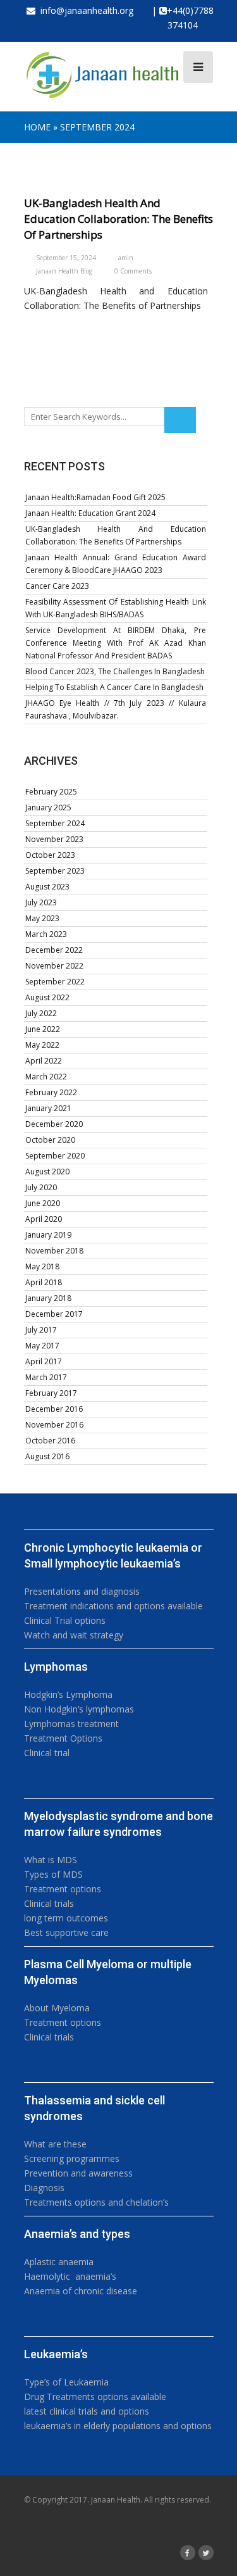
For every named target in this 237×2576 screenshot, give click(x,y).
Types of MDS (53, 1874)
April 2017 (44, 1361)
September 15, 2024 (66, 258)
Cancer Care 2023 (57, 586)
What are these (55, 2144)
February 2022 (51, 1092)
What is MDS (51, 1860)
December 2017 (54, 1314)
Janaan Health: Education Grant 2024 (90, 513)
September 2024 (55, 823)
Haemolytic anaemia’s (70, 2276)
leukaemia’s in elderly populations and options (118, 2426)
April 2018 (44, 1282)
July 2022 (41, 1013)
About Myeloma (57, 2008)
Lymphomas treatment (71, 1724)
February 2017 (51, 1393)
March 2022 (46, 1077)
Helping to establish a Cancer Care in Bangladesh (114, 687)
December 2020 (54, 1124)
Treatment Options (63, 1738)
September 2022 (55, 982)
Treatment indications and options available (113, 1606)
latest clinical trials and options (87, 2411)
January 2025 (48, 807)
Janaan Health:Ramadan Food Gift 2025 (95, 497)
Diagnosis (44, 2188)
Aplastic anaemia (59, 2262)
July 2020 (41, 1187)
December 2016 (54, 1409)
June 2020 (43, 1203)
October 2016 (50, 1441)
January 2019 (48, 1235)
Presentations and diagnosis (82, 1591)
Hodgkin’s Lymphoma (68, 1694)
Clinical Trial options (65, 1620)
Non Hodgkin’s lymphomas (79, 1709)
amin (126, 258)
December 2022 (54, 950)
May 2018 (42, 1266)
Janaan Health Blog (64, 271)
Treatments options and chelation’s (96, 2202)
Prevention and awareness (78, 2173)
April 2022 (44, 1061)
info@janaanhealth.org (84, 10)
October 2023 (50, 855)
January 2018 (48, 1298)
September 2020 (55, 1156)
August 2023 (47, 887)
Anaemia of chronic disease (81, 2291)
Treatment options (63, 1889)
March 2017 (46, 1377)
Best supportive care (66, 1932)
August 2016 (47, 1456)
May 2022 (42, 1045)
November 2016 (54, 1425)
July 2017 (41, 1330)
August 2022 (47, 997)
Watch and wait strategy (74, 1635)
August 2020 (47, 1172)
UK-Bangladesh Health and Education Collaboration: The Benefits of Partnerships (118, 219)
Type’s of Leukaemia (66, 2382)
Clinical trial (47, 1753)
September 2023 (55, 871)
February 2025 (51, 792)
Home (37, 127)
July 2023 (41, 902)
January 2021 (48, 1108)
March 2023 (46, 934)
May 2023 (42, 918)
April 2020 (44, 1219)
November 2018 (54, 1251)
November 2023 (54, 839)
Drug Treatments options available (95, 2397)
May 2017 (42, 1346)
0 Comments (133, 271)
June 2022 (43, 1029)
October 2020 (50, 1140)
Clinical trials (49, 1903)
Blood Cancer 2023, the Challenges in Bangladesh (115, 671)
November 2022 (54, 966)
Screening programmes (72, 2158)
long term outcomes (66, 1918)
